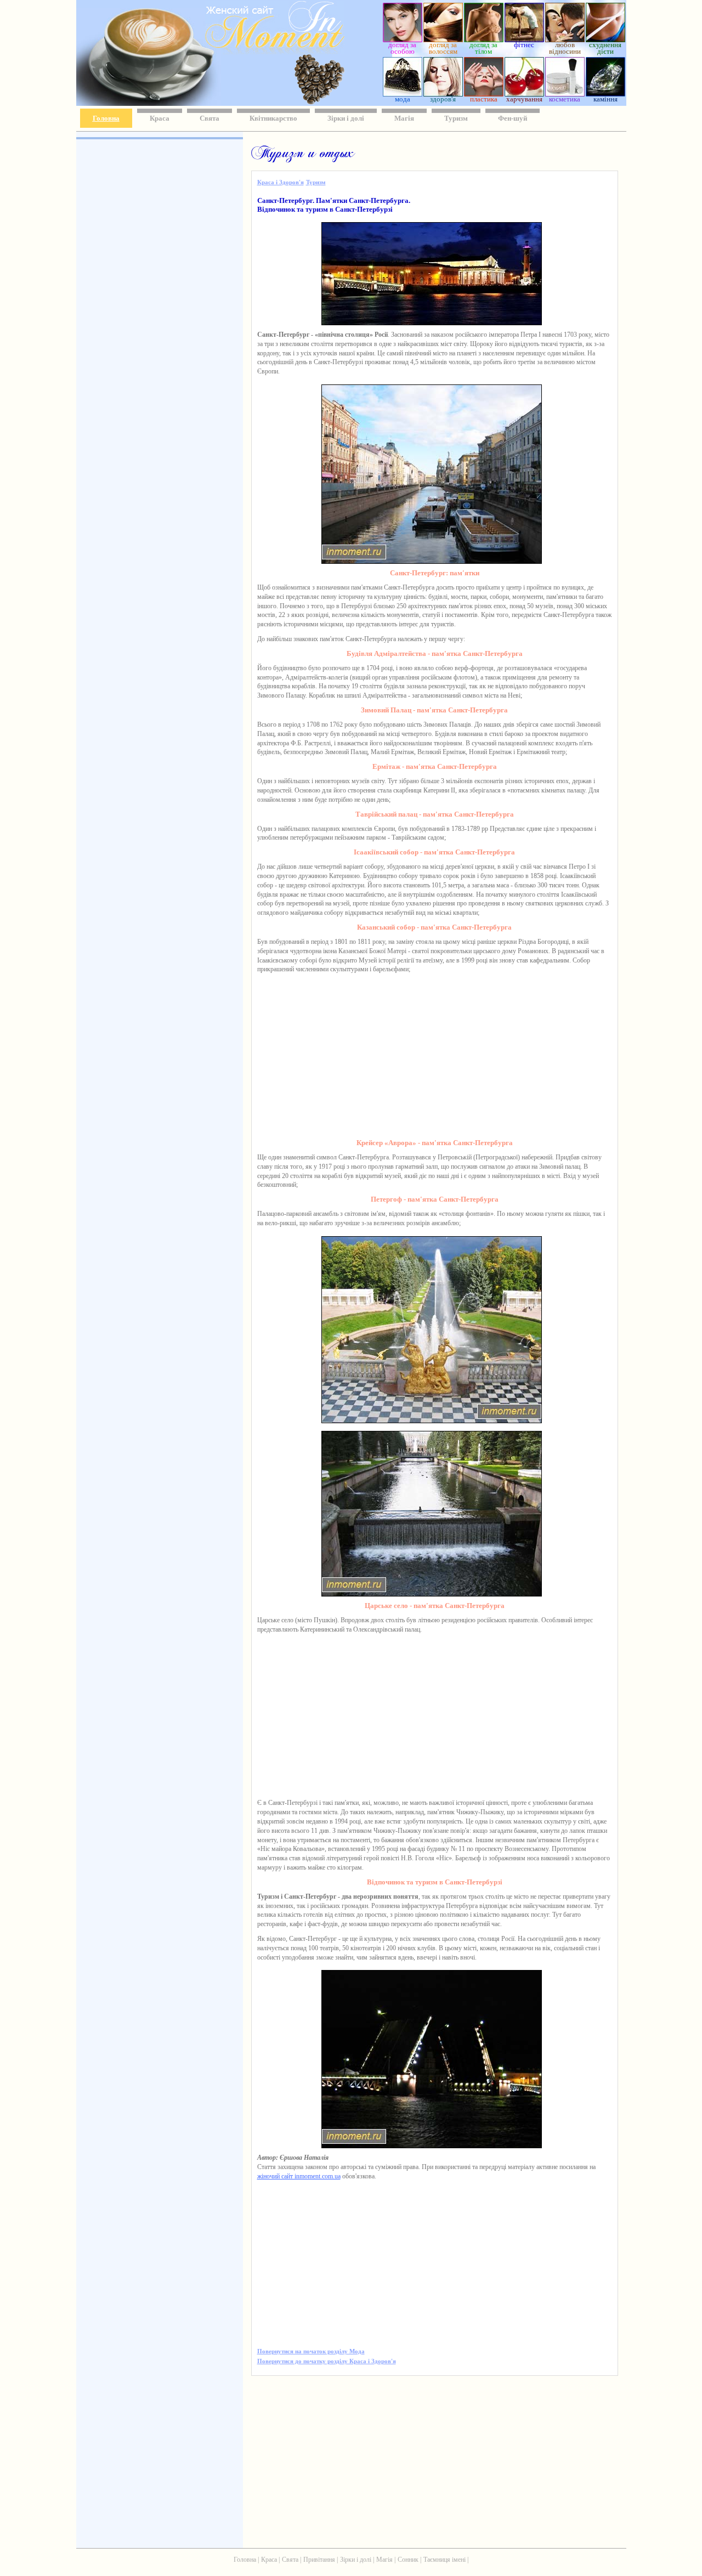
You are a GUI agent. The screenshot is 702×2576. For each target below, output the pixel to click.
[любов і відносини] (565, 39)
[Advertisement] (158, 302)
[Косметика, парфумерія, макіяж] (565, 94)
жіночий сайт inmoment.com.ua (299, 2176)
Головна (106, 118)
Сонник (408, 2560)
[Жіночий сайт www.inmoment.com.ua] (243, 51)
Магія (404, 118)
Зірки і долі (346, 118)
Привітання (319, 2560)
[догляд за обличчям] (403, 39)
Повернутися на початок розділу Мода (311, 2351)
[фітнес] (524, 39)
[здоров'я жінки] (443, 94)
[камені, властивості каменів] (605, 94)
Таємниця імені (445, 2560)
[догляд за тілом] (484, 39)
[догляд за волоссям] (443, 39)
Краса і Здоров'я (281, 182)
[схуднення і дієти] (605, 39)
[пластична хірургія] (484, 94)
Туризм (456, 118)
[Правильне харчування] (524, 94)
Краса (160, 118)
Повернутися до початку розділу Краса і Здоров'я (327, 2361)
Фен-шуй (513, 118)
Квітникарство (273, 118)
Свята (210, 118)
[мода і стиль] (403, 94)
